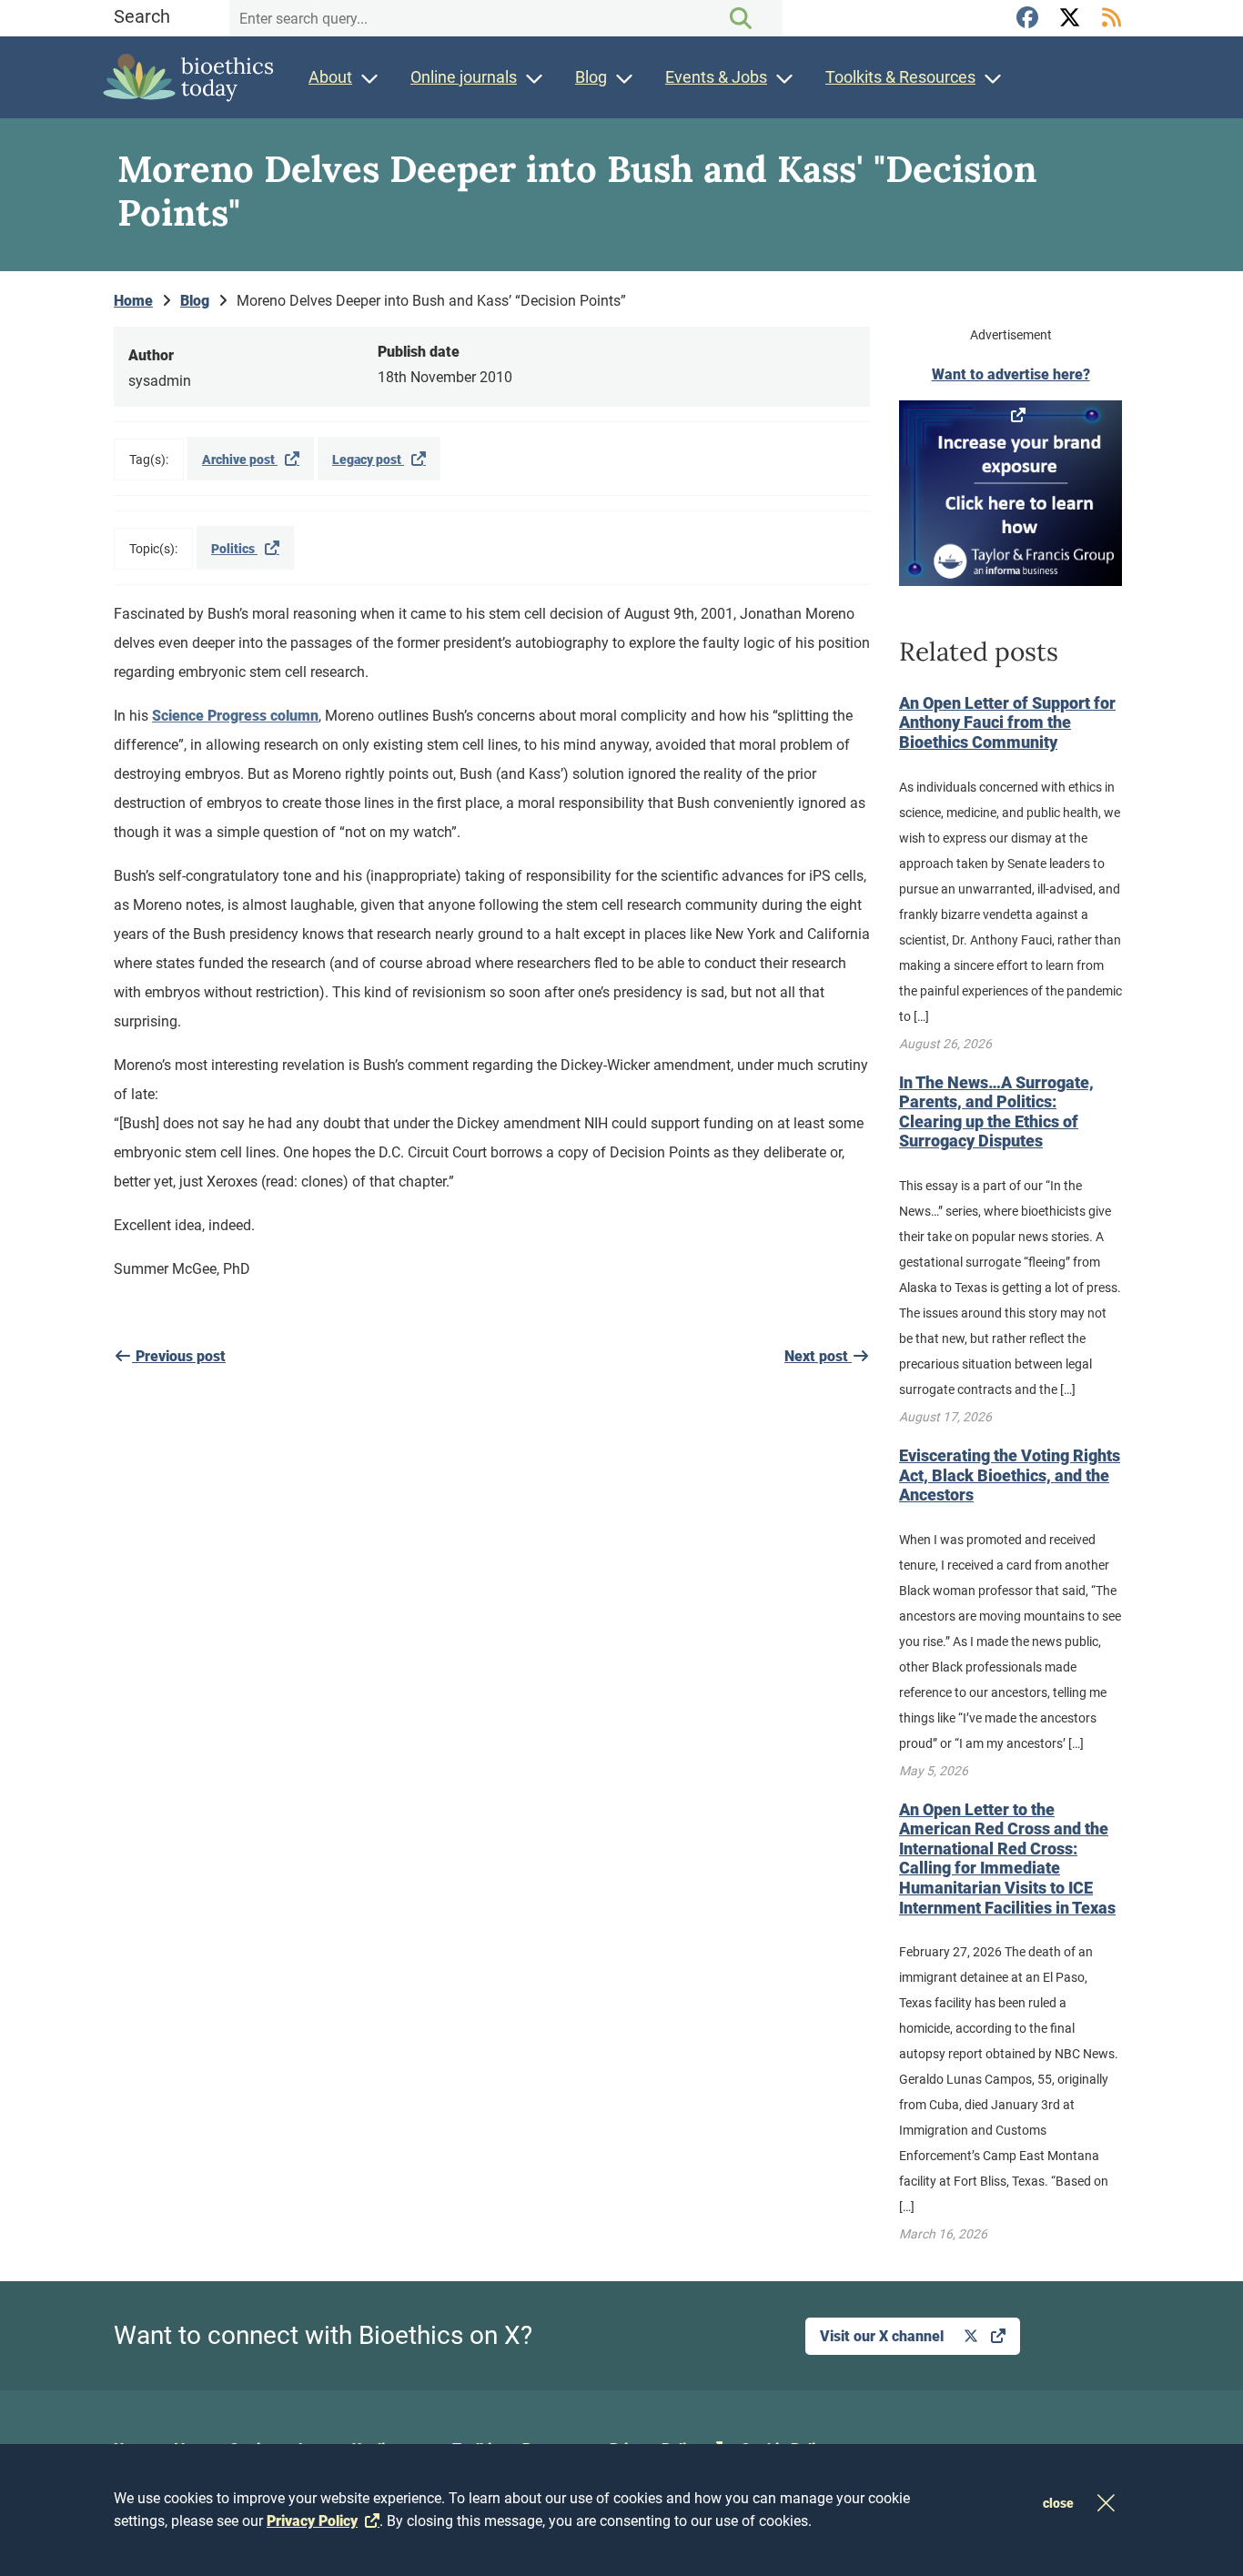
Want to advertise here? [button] (1011, 374)
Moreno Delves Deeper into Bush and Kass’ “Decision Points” (431, 301)
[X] (1072, 18)
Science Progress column (235, 716)
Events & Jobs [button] (716, 77)
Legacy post (368, 460)
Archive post (240, 460)
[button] (1011, 493)
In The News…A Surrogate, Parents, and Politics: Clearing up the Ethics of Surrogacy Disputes (996, 1112)
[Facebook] (1030, 18)
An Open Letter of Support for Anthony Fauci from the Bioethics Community (1007, 722)
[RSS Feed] (1111, 18)
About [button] (330, 77)
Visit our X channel (884, 2336)
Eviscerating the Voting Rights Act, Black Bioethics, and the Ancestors (1010, 1475)
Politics (234, 549)
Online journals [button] (464, 77)
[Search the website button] (741, 18)
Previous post (179, 1356)
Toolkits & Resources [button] (900, 77)
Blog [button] (591, 77)
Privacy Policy (312, 2521)
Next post (818, 1356)
